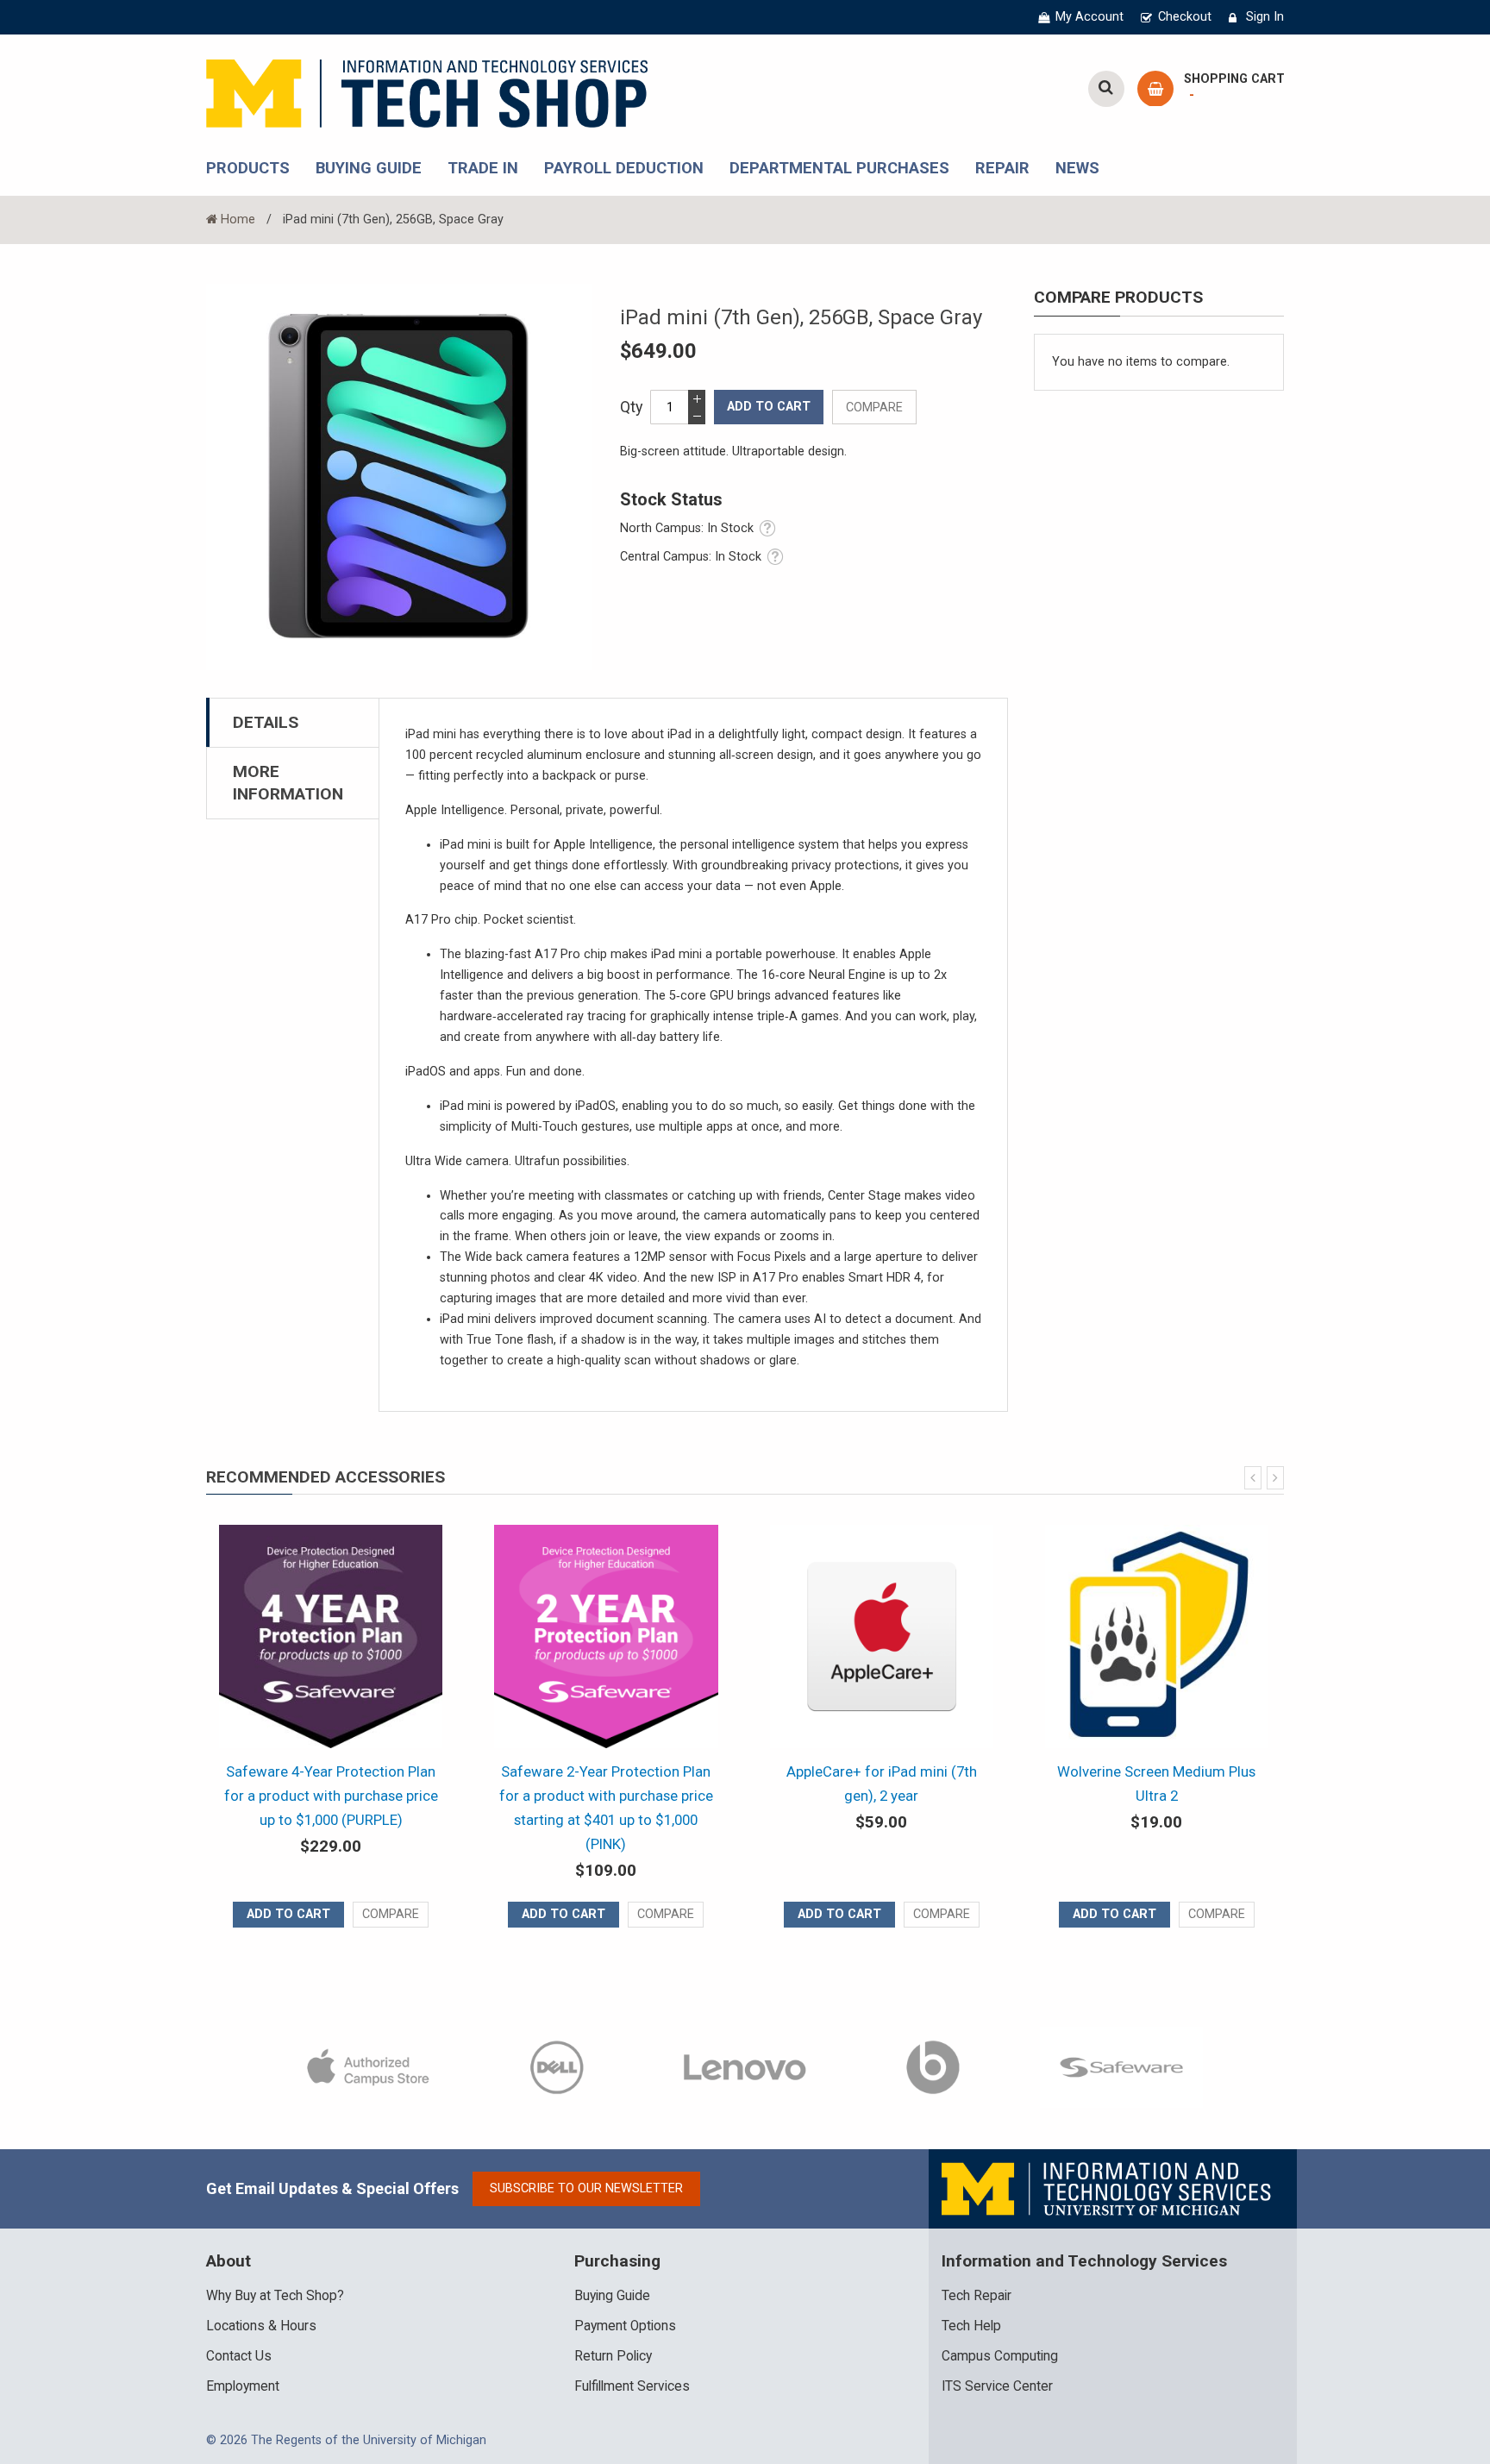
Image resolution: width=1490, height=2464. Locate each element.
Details (266, 722)
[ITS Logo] (1108, 2188)
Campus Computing (1000, 2356)
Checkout (1185, 17)
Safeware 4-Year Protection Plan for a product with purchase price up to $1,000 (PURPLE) (331, 1796)
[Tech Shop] (427, 91)
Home (238, 219)
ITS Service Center (997, 2386)
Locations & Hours (261, 2326)
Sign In (1265, 17)
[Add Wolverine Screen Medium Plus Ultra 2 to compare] (1217, 1915)
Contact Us (239, 2356)
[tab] (293, 722)
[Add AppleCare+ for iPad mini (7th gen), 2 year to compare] (942, 1915)
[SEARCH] (1106, 89)
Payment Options (625, 2326)
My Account (1089, 17)
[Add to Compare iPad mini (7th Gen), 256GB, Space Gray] (874, 407)
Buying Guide (612, 2296)
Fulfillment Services (632, 2386)
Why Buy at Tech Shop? (275, 2296)
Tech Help (971, 2326)
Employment (243, 2386)
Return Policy (613, 2356)
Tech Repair (977, 2296)
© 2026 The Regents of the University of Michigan (346, 2440)
